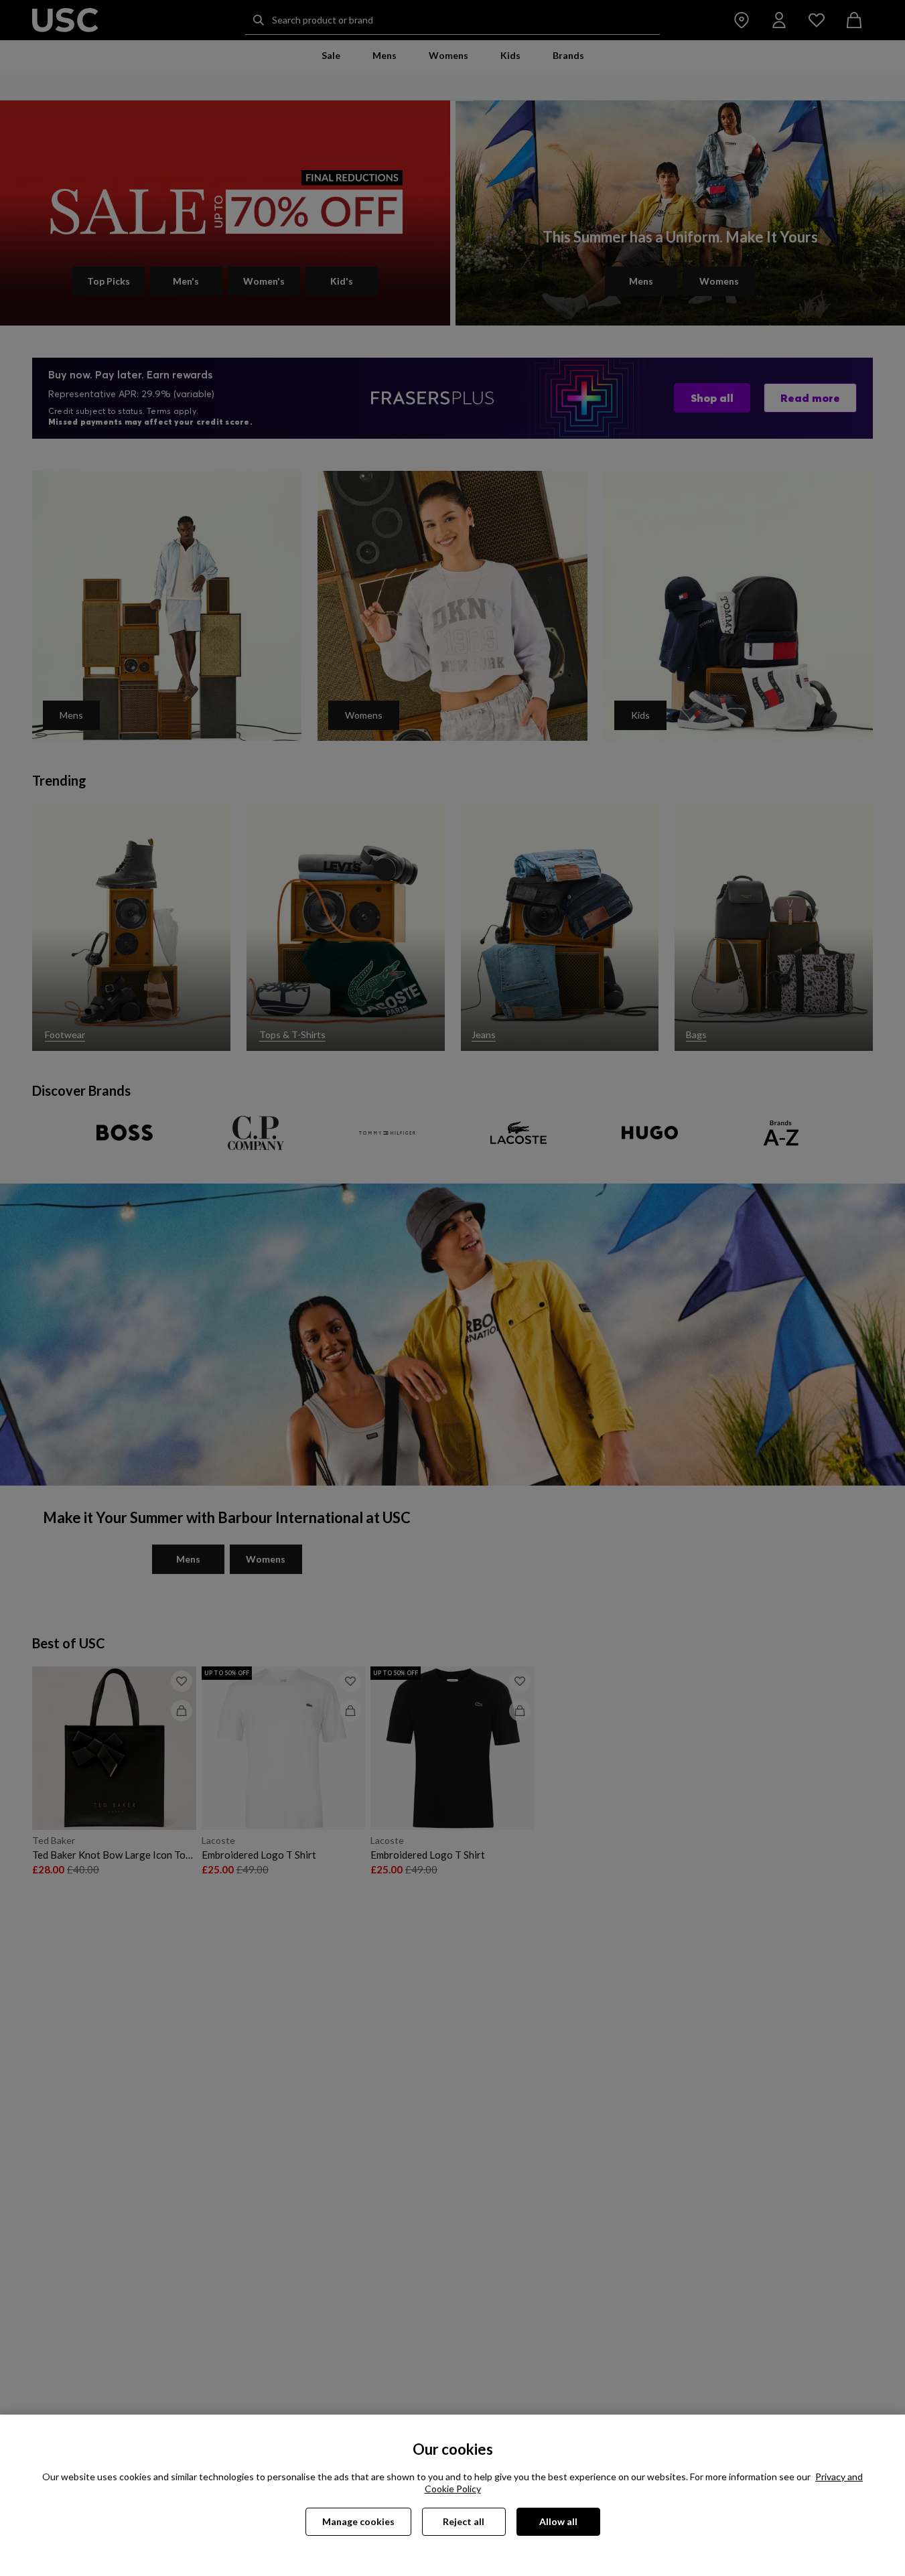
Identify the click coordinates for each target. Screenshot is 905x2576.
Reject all (464, 2521)
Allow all (558, 2521)
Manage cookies (358, 2521)
